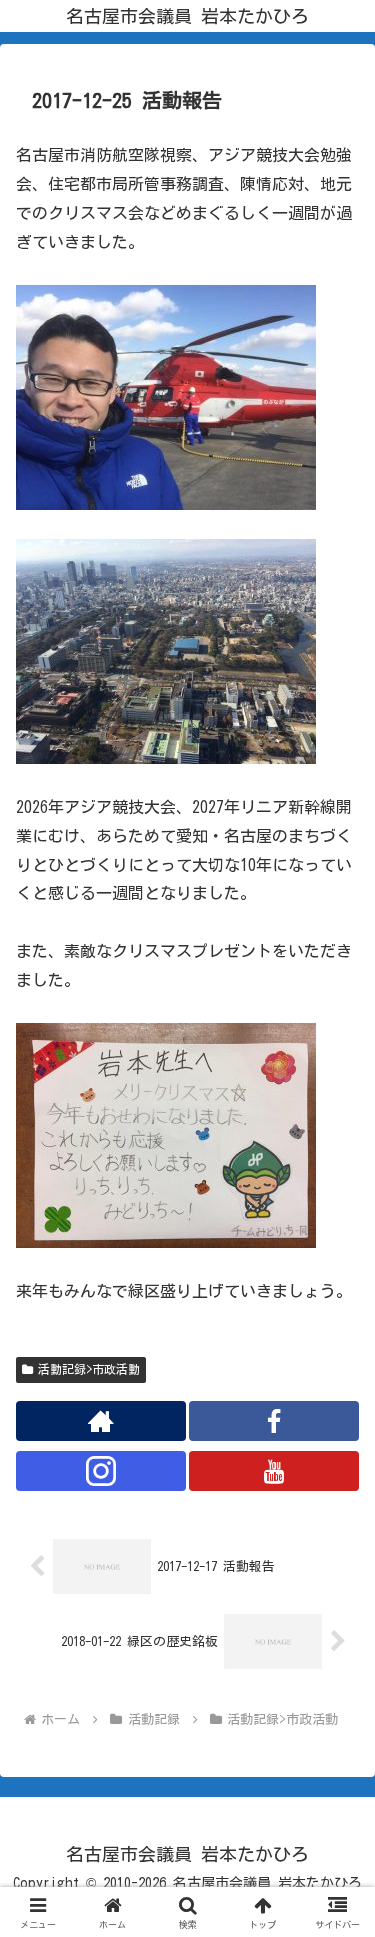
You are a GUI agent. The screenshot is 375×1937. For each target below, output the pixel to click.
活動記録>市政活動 (89, 1369)
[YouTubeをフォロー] (274, 1471)
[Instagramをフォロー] (101, 1471)
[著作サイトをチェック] (101, 1421)
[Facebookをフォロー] (274, 1421)
